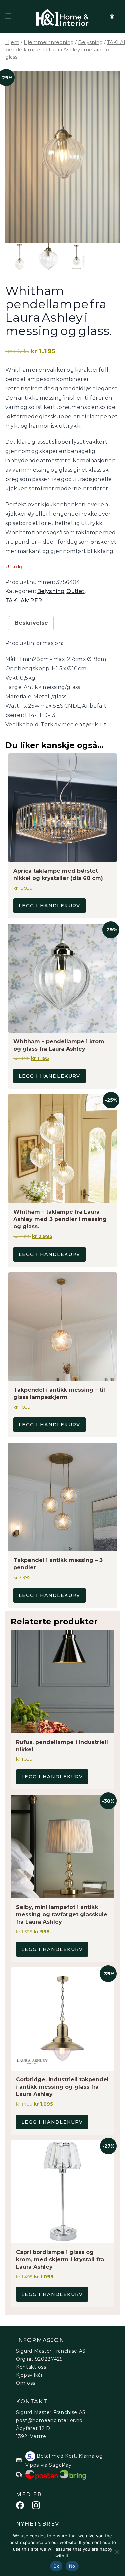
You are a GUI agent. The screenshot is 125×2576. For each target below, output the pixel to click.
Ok (56, 2566)
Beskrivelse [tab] (31, 623)
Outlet (75, 591)
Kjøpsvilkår (29, 2375)
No (72, 2566)
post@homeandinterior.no (49, 2420)
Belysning (90, 42)
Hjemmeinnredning (49, 42)
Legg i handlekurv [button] (49, 906)
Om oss (26, 2383)
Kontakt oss (31, 2367)
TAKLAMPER (24, 601)
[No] (117, 2552)
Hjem (12, 42)
